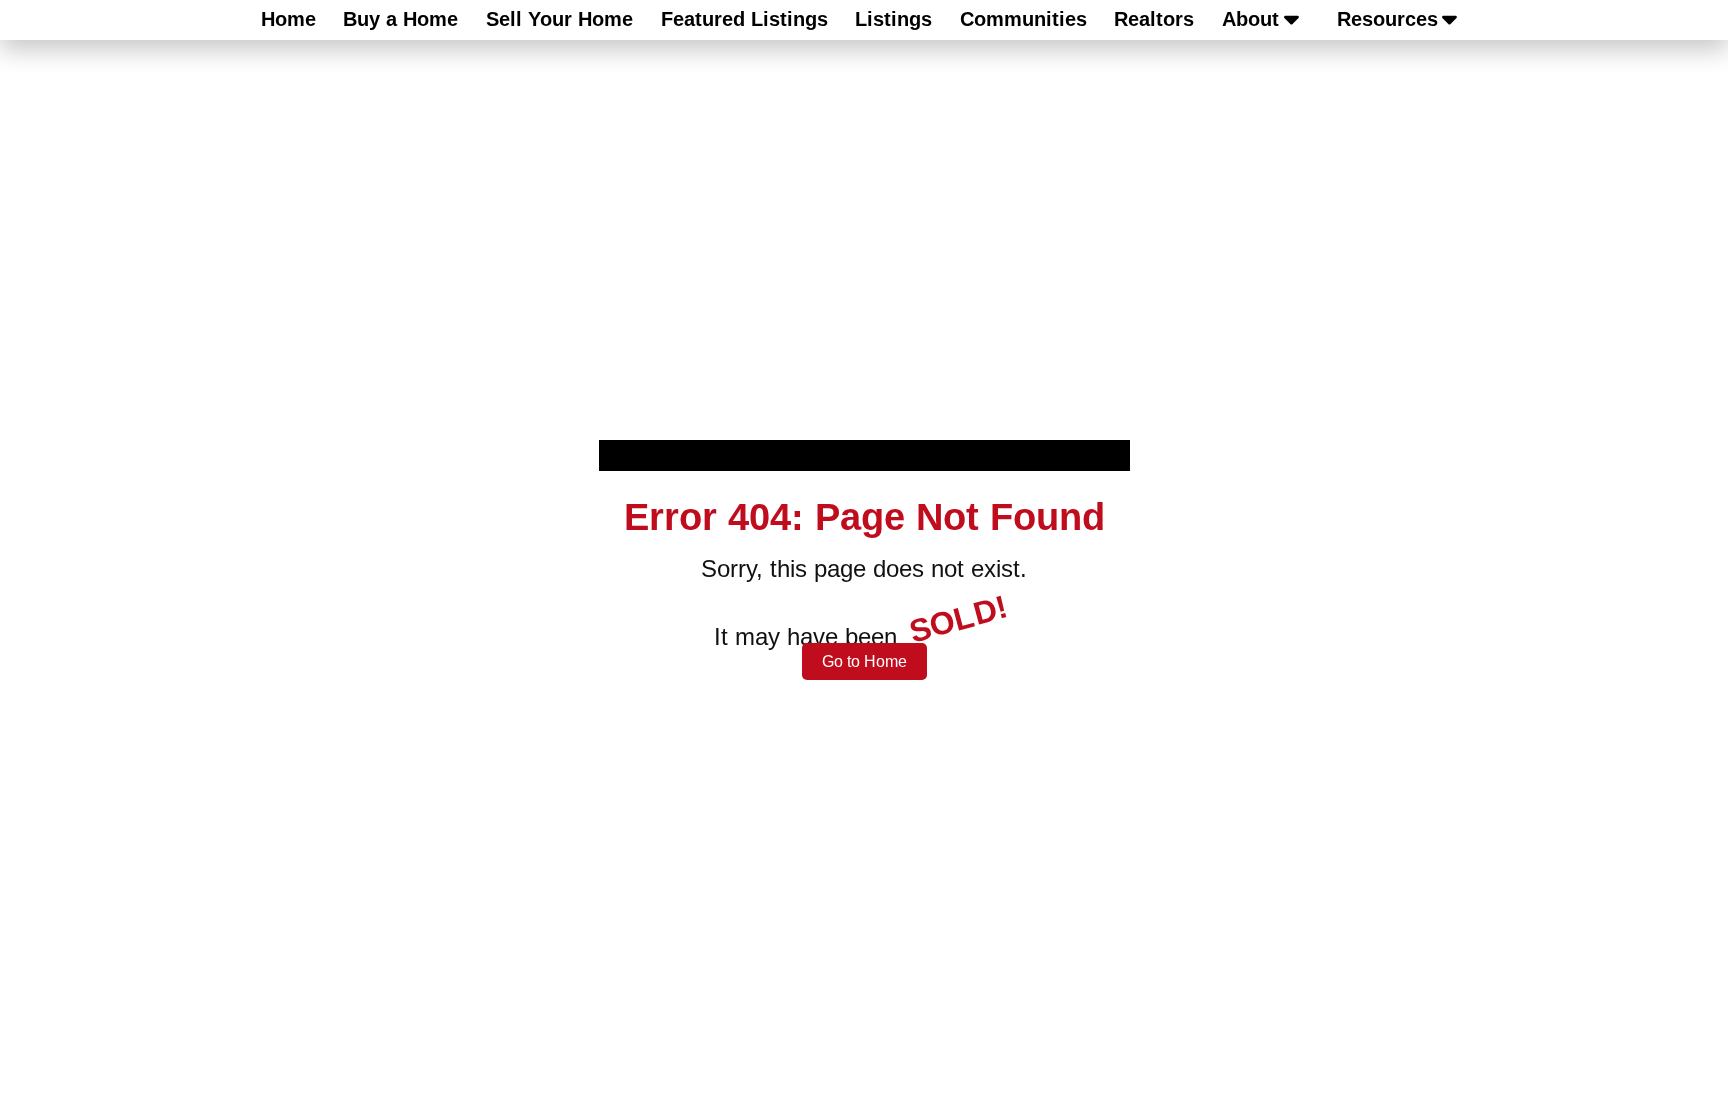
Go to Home (864, 661)
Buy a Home (400, 19)
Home (288, 19)
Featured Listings (744, 19)
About (1250, 19)
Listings (893, 19)
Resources (1387, 19)
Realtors (1154, 19)
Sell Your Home (559, 19)
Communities (1023, 19)
